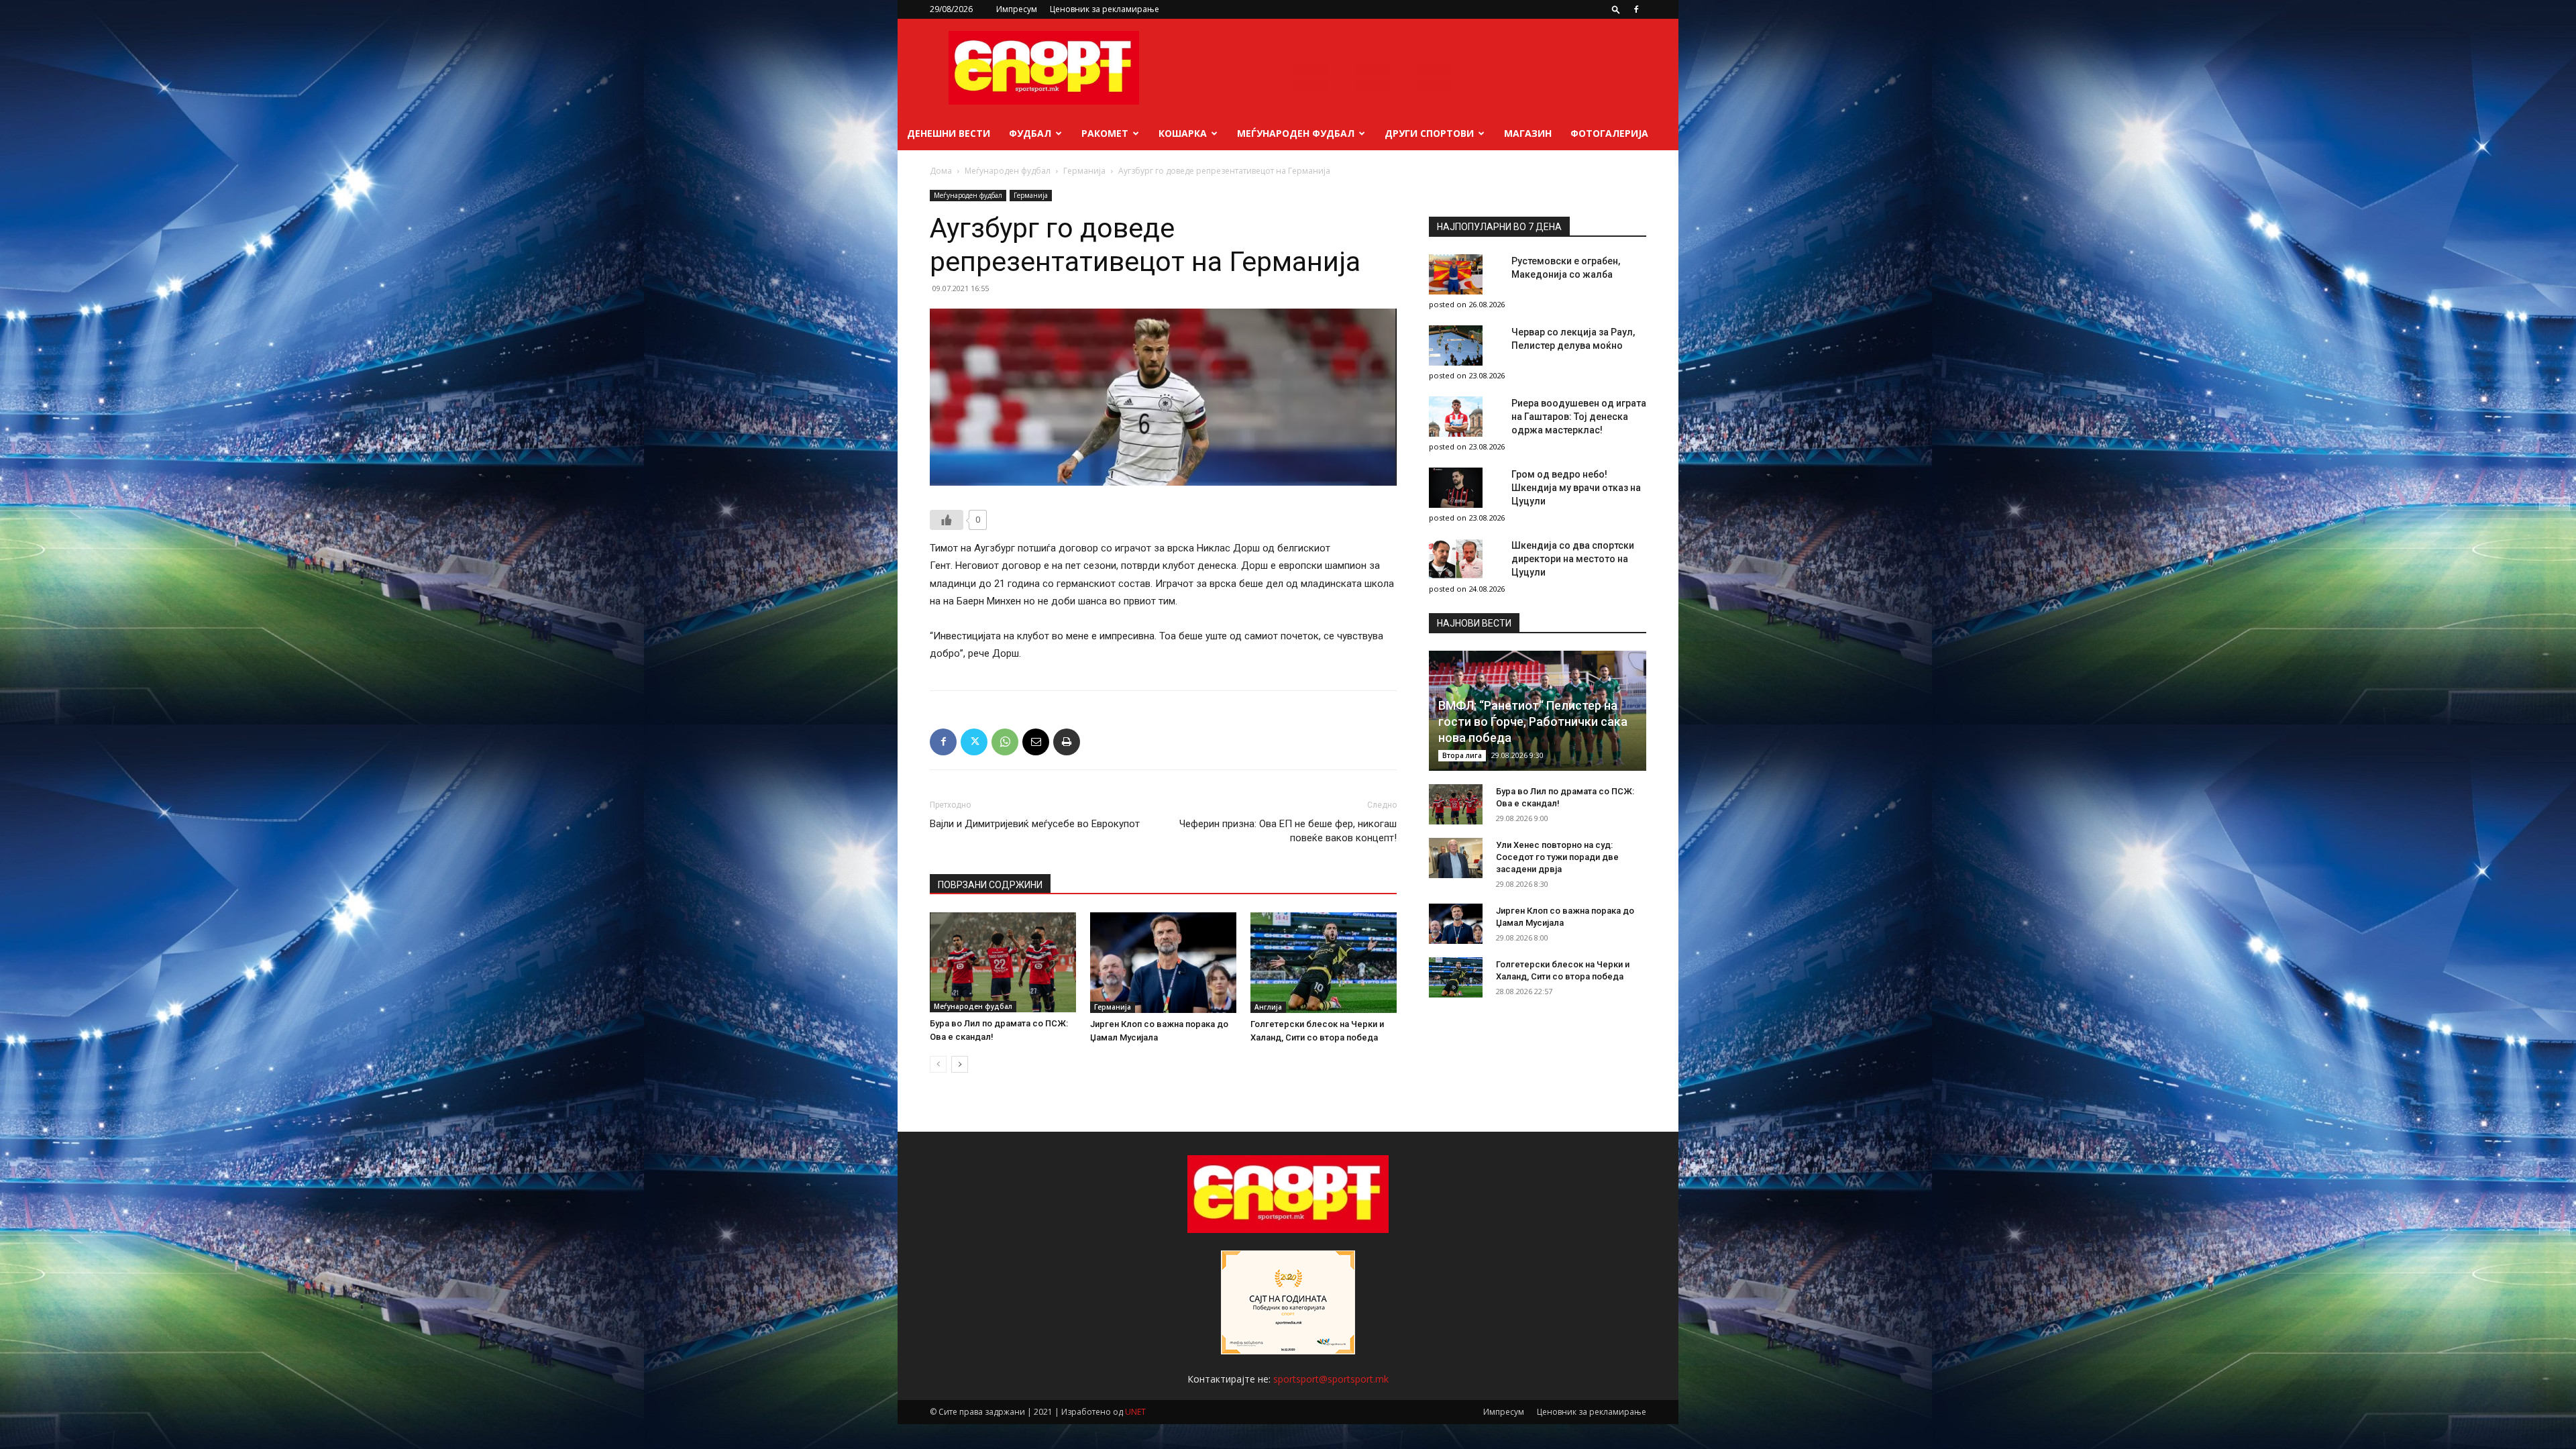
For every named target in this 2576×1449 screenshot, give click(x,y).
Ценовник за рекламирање (1105, 9)
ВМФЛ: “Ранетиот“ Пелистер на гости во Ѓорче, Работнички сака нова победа (1533, 721)
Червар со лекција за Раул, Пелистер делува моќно (1573, 339)
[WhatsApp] (1005, 742)
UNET (1135, 1412)
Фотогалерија (1609, 133)
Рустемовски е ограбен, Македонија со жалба (1566, 268)
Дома (941, 171)
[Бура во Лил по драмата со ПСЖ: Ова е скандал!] (1003, 962)
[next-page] (960, 1064)
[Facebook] (1636, 9)
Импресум (1017, 9)
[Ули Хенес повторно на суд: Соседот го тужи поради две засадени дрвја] (1456, 858)
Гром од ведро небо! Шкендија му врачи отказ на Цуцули (1576, 488)
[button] (1616, 9)
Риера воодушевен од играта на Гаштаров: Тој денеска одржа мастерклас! (1579, 417)
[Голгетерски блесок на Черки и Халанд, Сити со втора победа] (1324, 963)
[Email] (1036, 742)
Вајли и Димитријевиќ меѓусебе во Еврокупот (1035, 824)
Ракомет (1105, 133)
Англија (1268, 1007)
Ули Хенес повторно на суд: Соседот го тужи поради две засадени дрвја (1557, 857)
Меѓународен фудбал (1296, 133)
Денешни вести (949, 133)
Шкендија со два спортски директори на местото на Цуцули (1573, 559)
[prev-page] (938, 1064)
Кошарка (1183, 133)
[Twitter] (974, 742)
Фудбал (1030, 133)
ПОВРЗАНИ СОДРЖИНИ (990, 885)
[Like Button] (947, 520)
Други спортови (1429, 133)
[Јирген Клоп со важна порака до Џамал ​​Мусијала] (1163, 963)
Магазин (1528, 133)
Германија (1084, 171)
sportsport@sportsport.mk (1331, 1379)
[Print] (1067, 742)
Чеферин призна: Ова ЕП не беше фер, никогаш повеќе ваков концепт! (1288, 831)
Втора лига (1462, 755)
